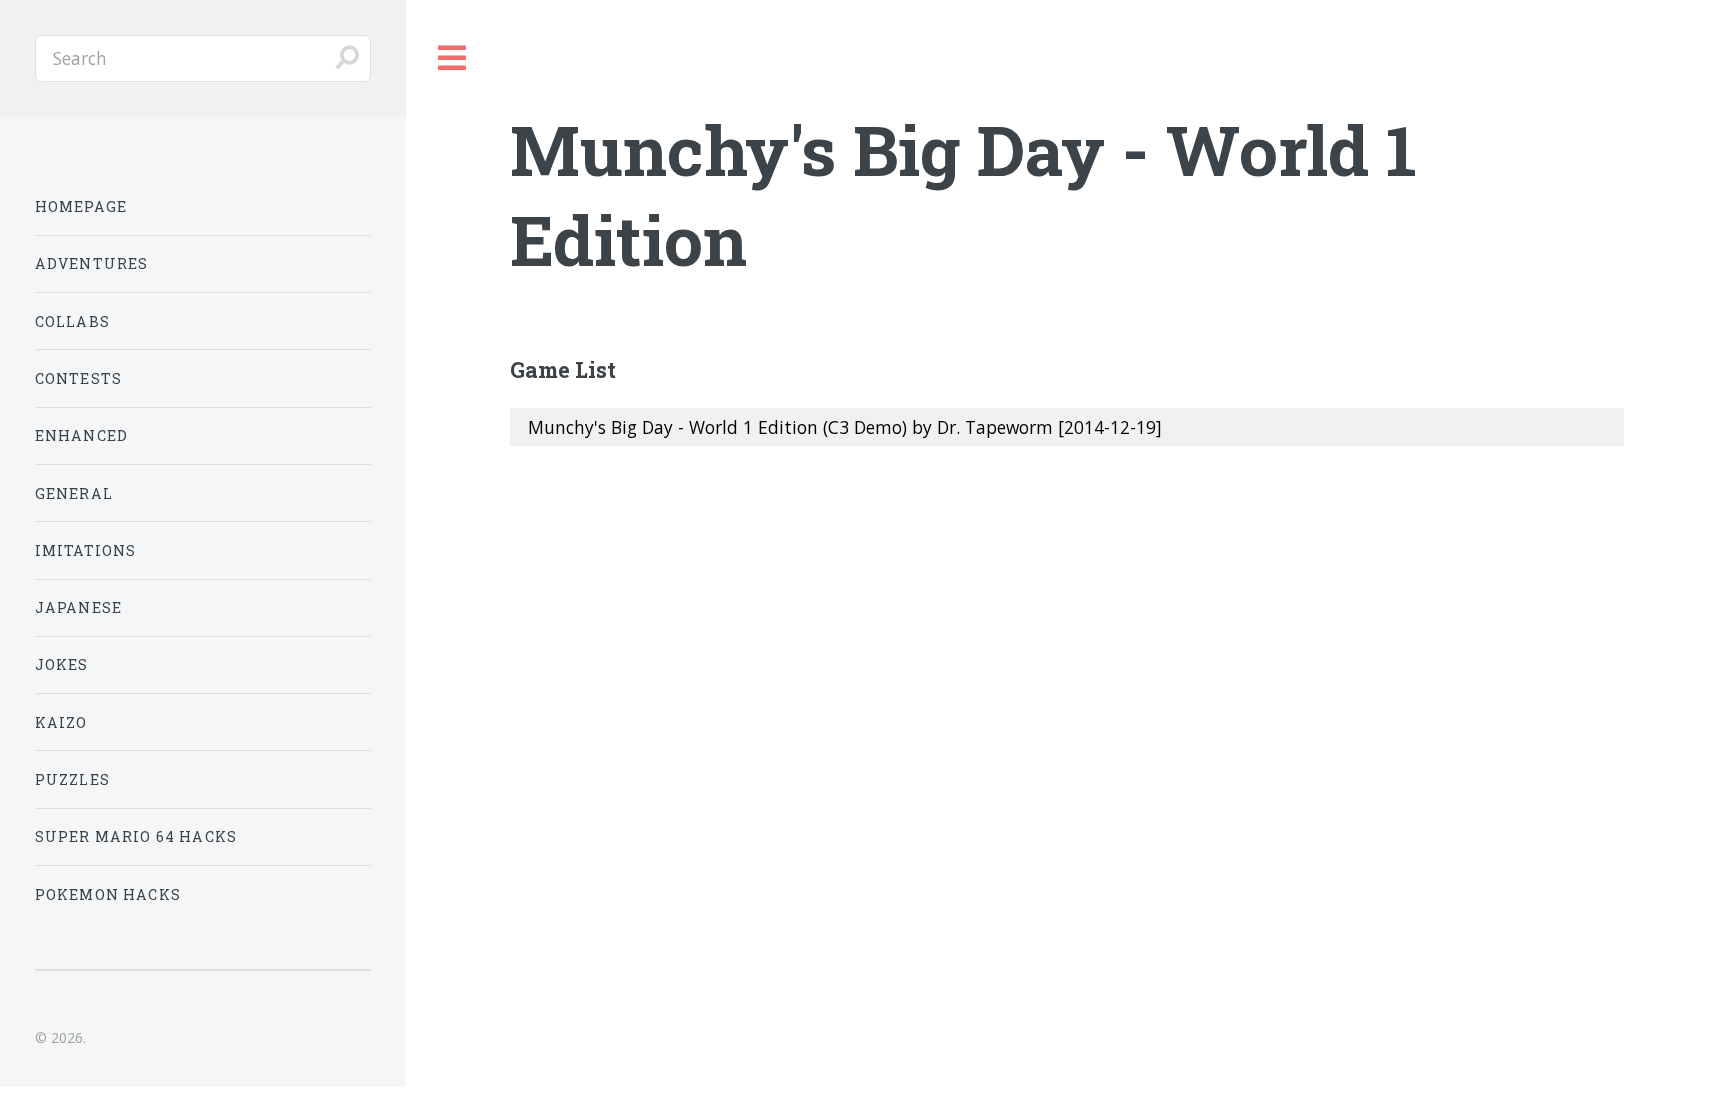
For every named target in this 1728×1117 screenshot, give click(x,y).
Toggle (453, 58)
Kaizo (61, 722)
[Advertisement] (1067, 621)
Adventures (92, 263)
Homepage (81, 206)
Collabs (72, 321)
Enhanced (81, 435)
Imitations (86, 550)
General (74, 493)
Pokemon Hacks (108, 894)
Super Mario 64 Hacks (136, 836)
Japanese (78, 607)
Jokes (62, 664)
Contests (78, 378)
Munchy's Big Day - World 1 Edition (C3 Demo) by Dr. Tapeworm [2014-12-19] (845, 427)
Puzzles (72, 779)
